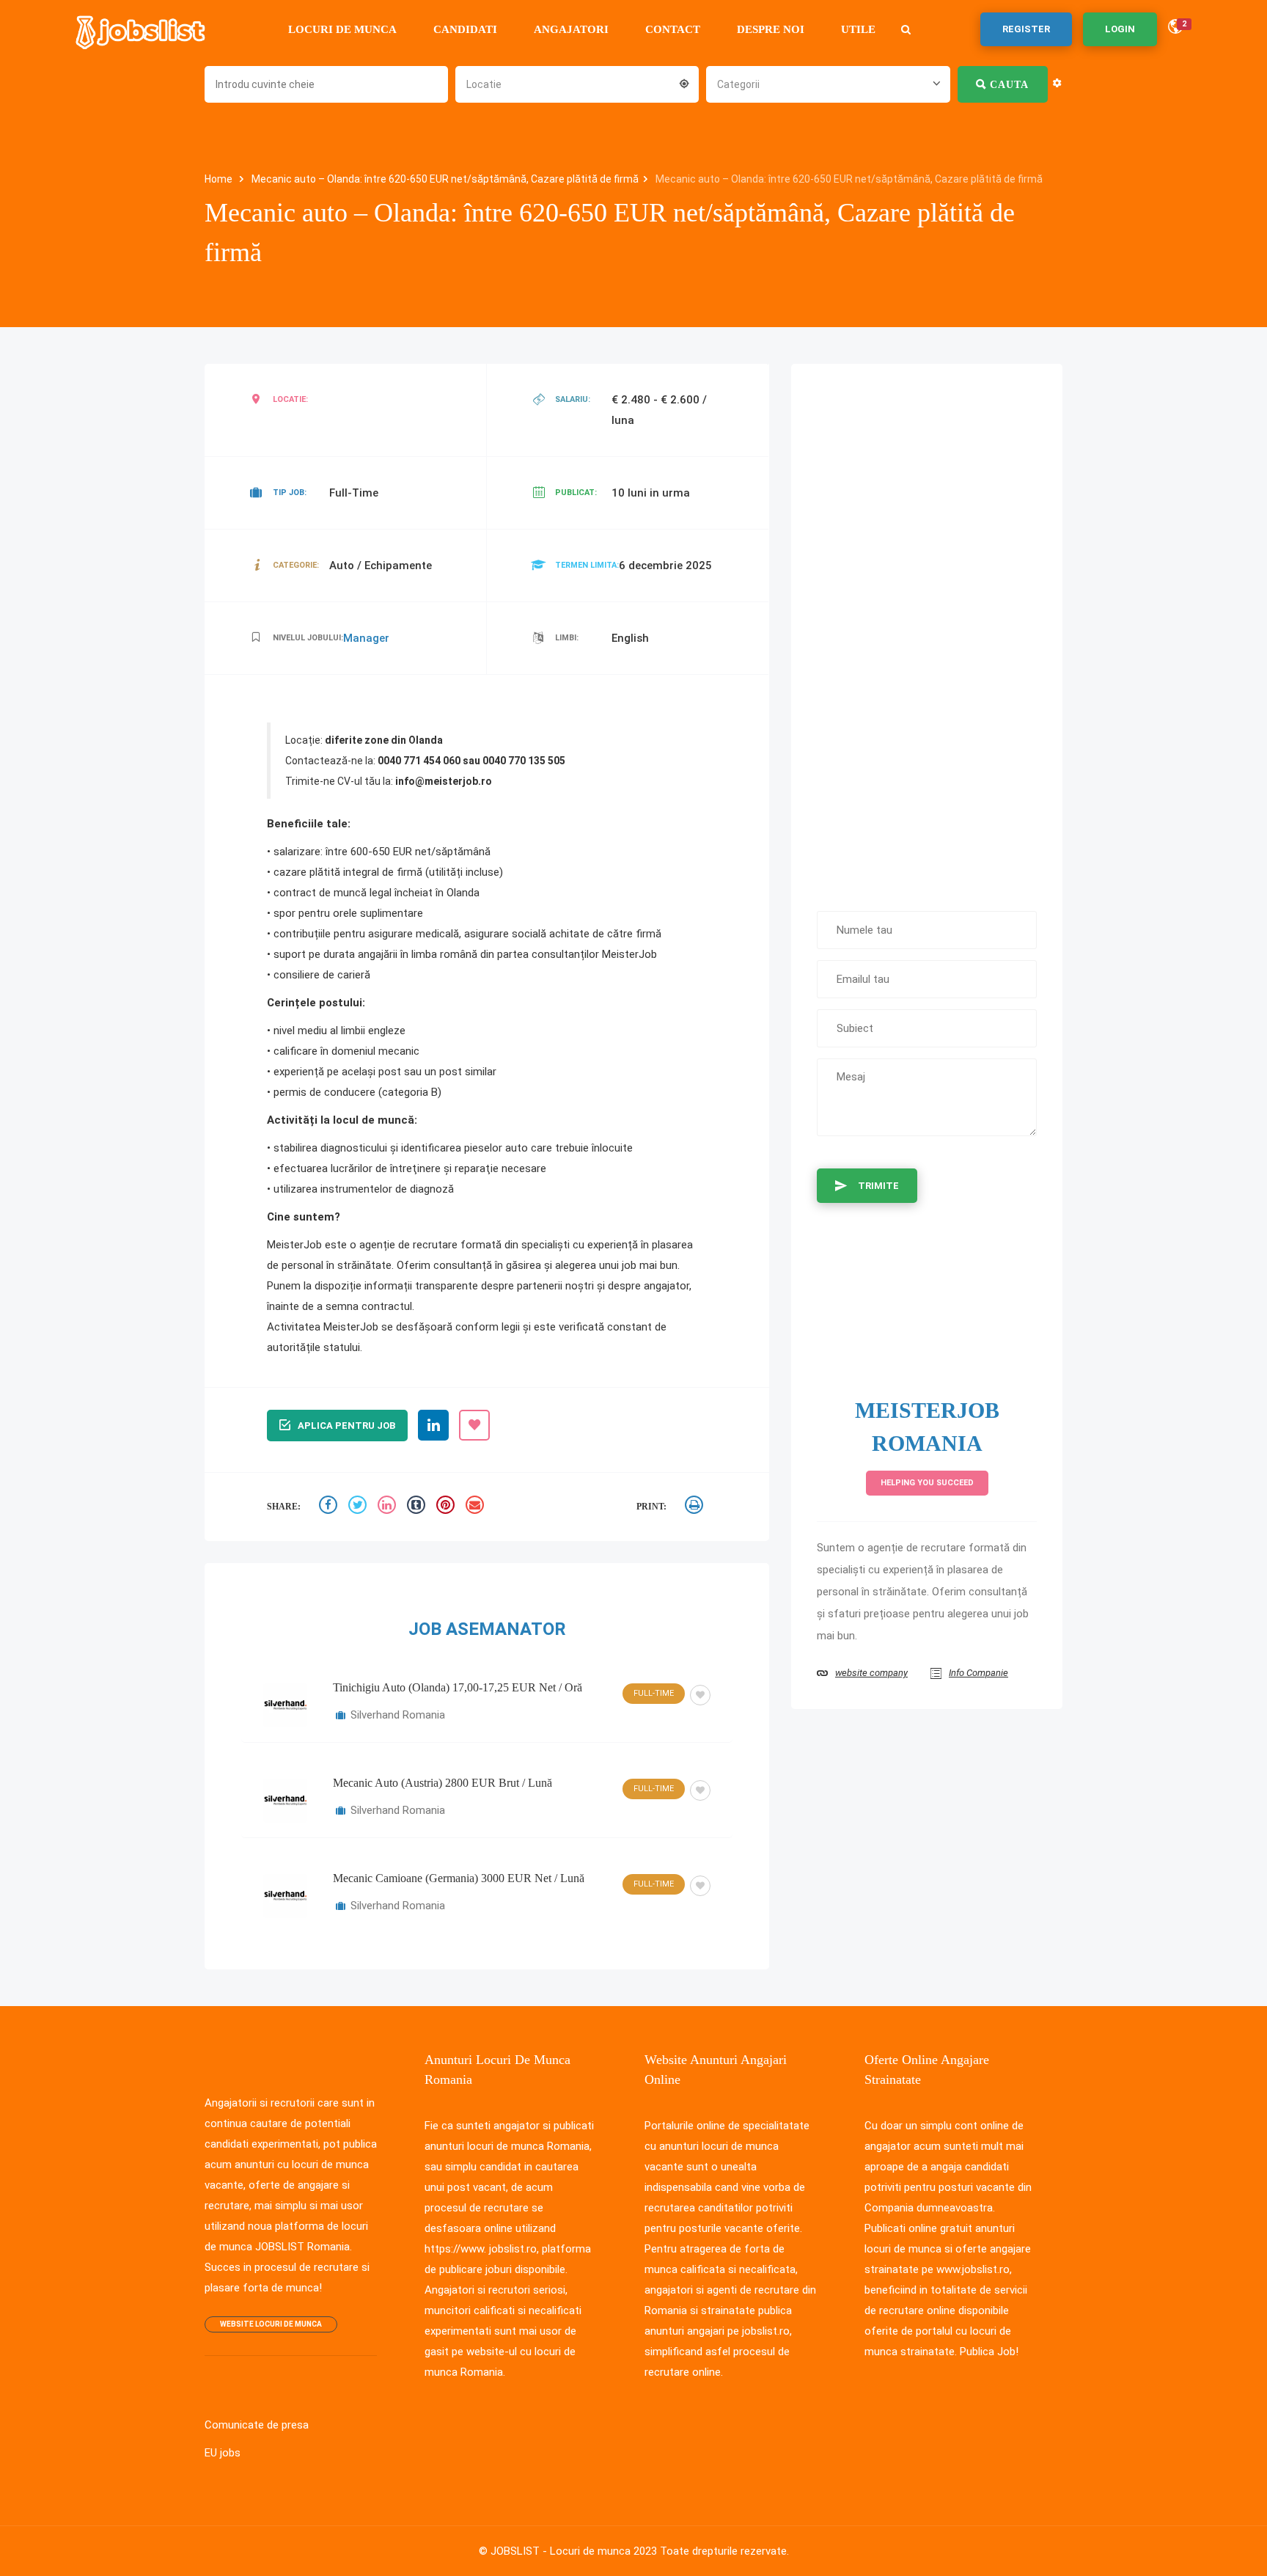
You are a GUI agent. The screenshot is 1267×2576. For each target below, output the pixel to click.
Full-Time (654, 1693)
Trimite (878, 1186)
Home (220, 179)
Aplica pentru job (346, 1426)
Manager (366, 638)
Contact (673, 29)
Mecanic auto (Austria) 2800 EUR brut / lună (442, 1783)
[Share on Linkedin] (389, 1507)
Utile (858, 29)
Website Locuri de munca (271, 2324)
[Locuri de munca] (142, 29)
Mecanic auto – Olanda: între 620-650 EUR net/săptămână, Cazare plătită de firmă (445, 179)
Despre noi (771, 29)
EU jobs (223, 2453)
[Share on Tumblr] (418, 1507)
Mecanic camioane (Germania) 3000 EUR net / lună (459, 1878)
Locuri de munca (342, 29)
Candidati (465, 29)
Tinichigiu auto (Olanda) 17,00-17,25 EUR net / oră (458, 1687)
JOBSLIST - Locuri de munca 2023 (574, 2551)
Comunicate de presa (257, 2425)
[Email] (477, 1507)
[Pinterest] (447, 1507)
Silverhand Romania (398, 1715)
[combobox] (577, 83)
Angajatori (571, 29)
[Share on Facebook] (330, 1507)
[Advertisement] (927, 630)
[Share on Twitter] (359, 1507)
